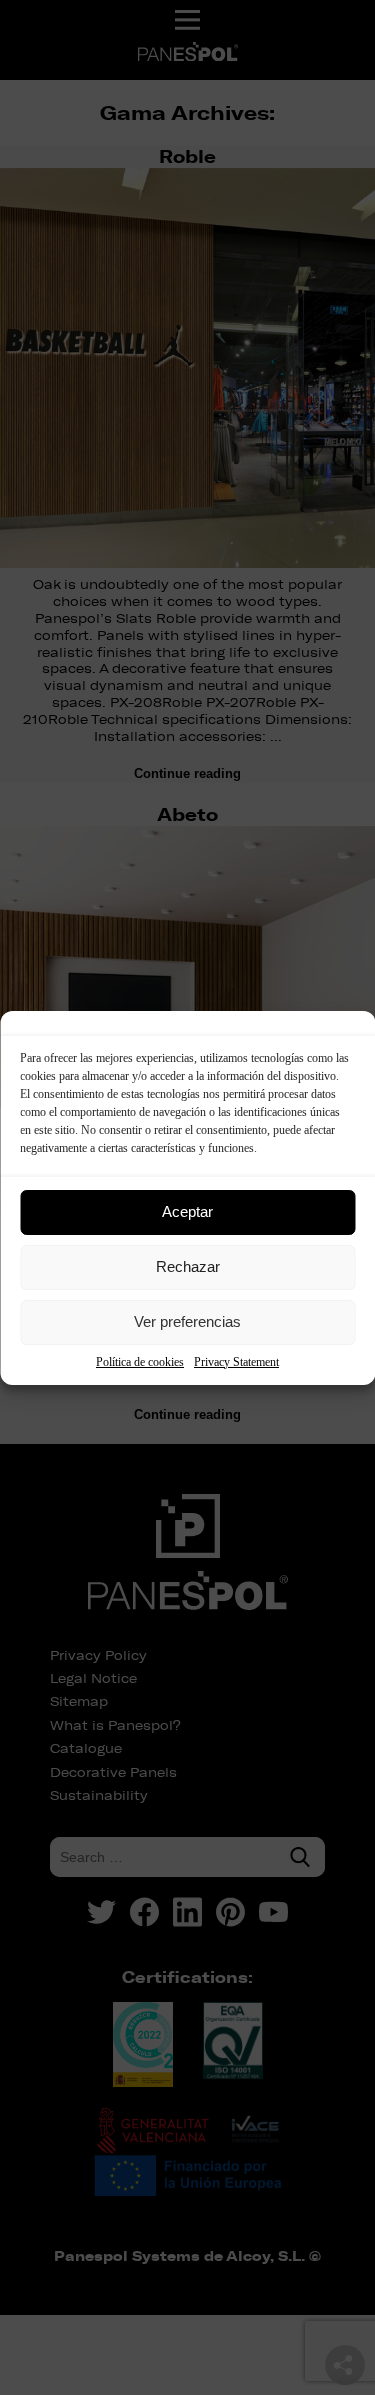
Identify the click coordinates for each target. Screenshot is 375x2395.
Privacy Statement (236, 1362)
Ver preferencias (187, 1321)
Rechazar (188, 1266)
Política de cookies (140, 1362)
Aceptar (187, 1211)
